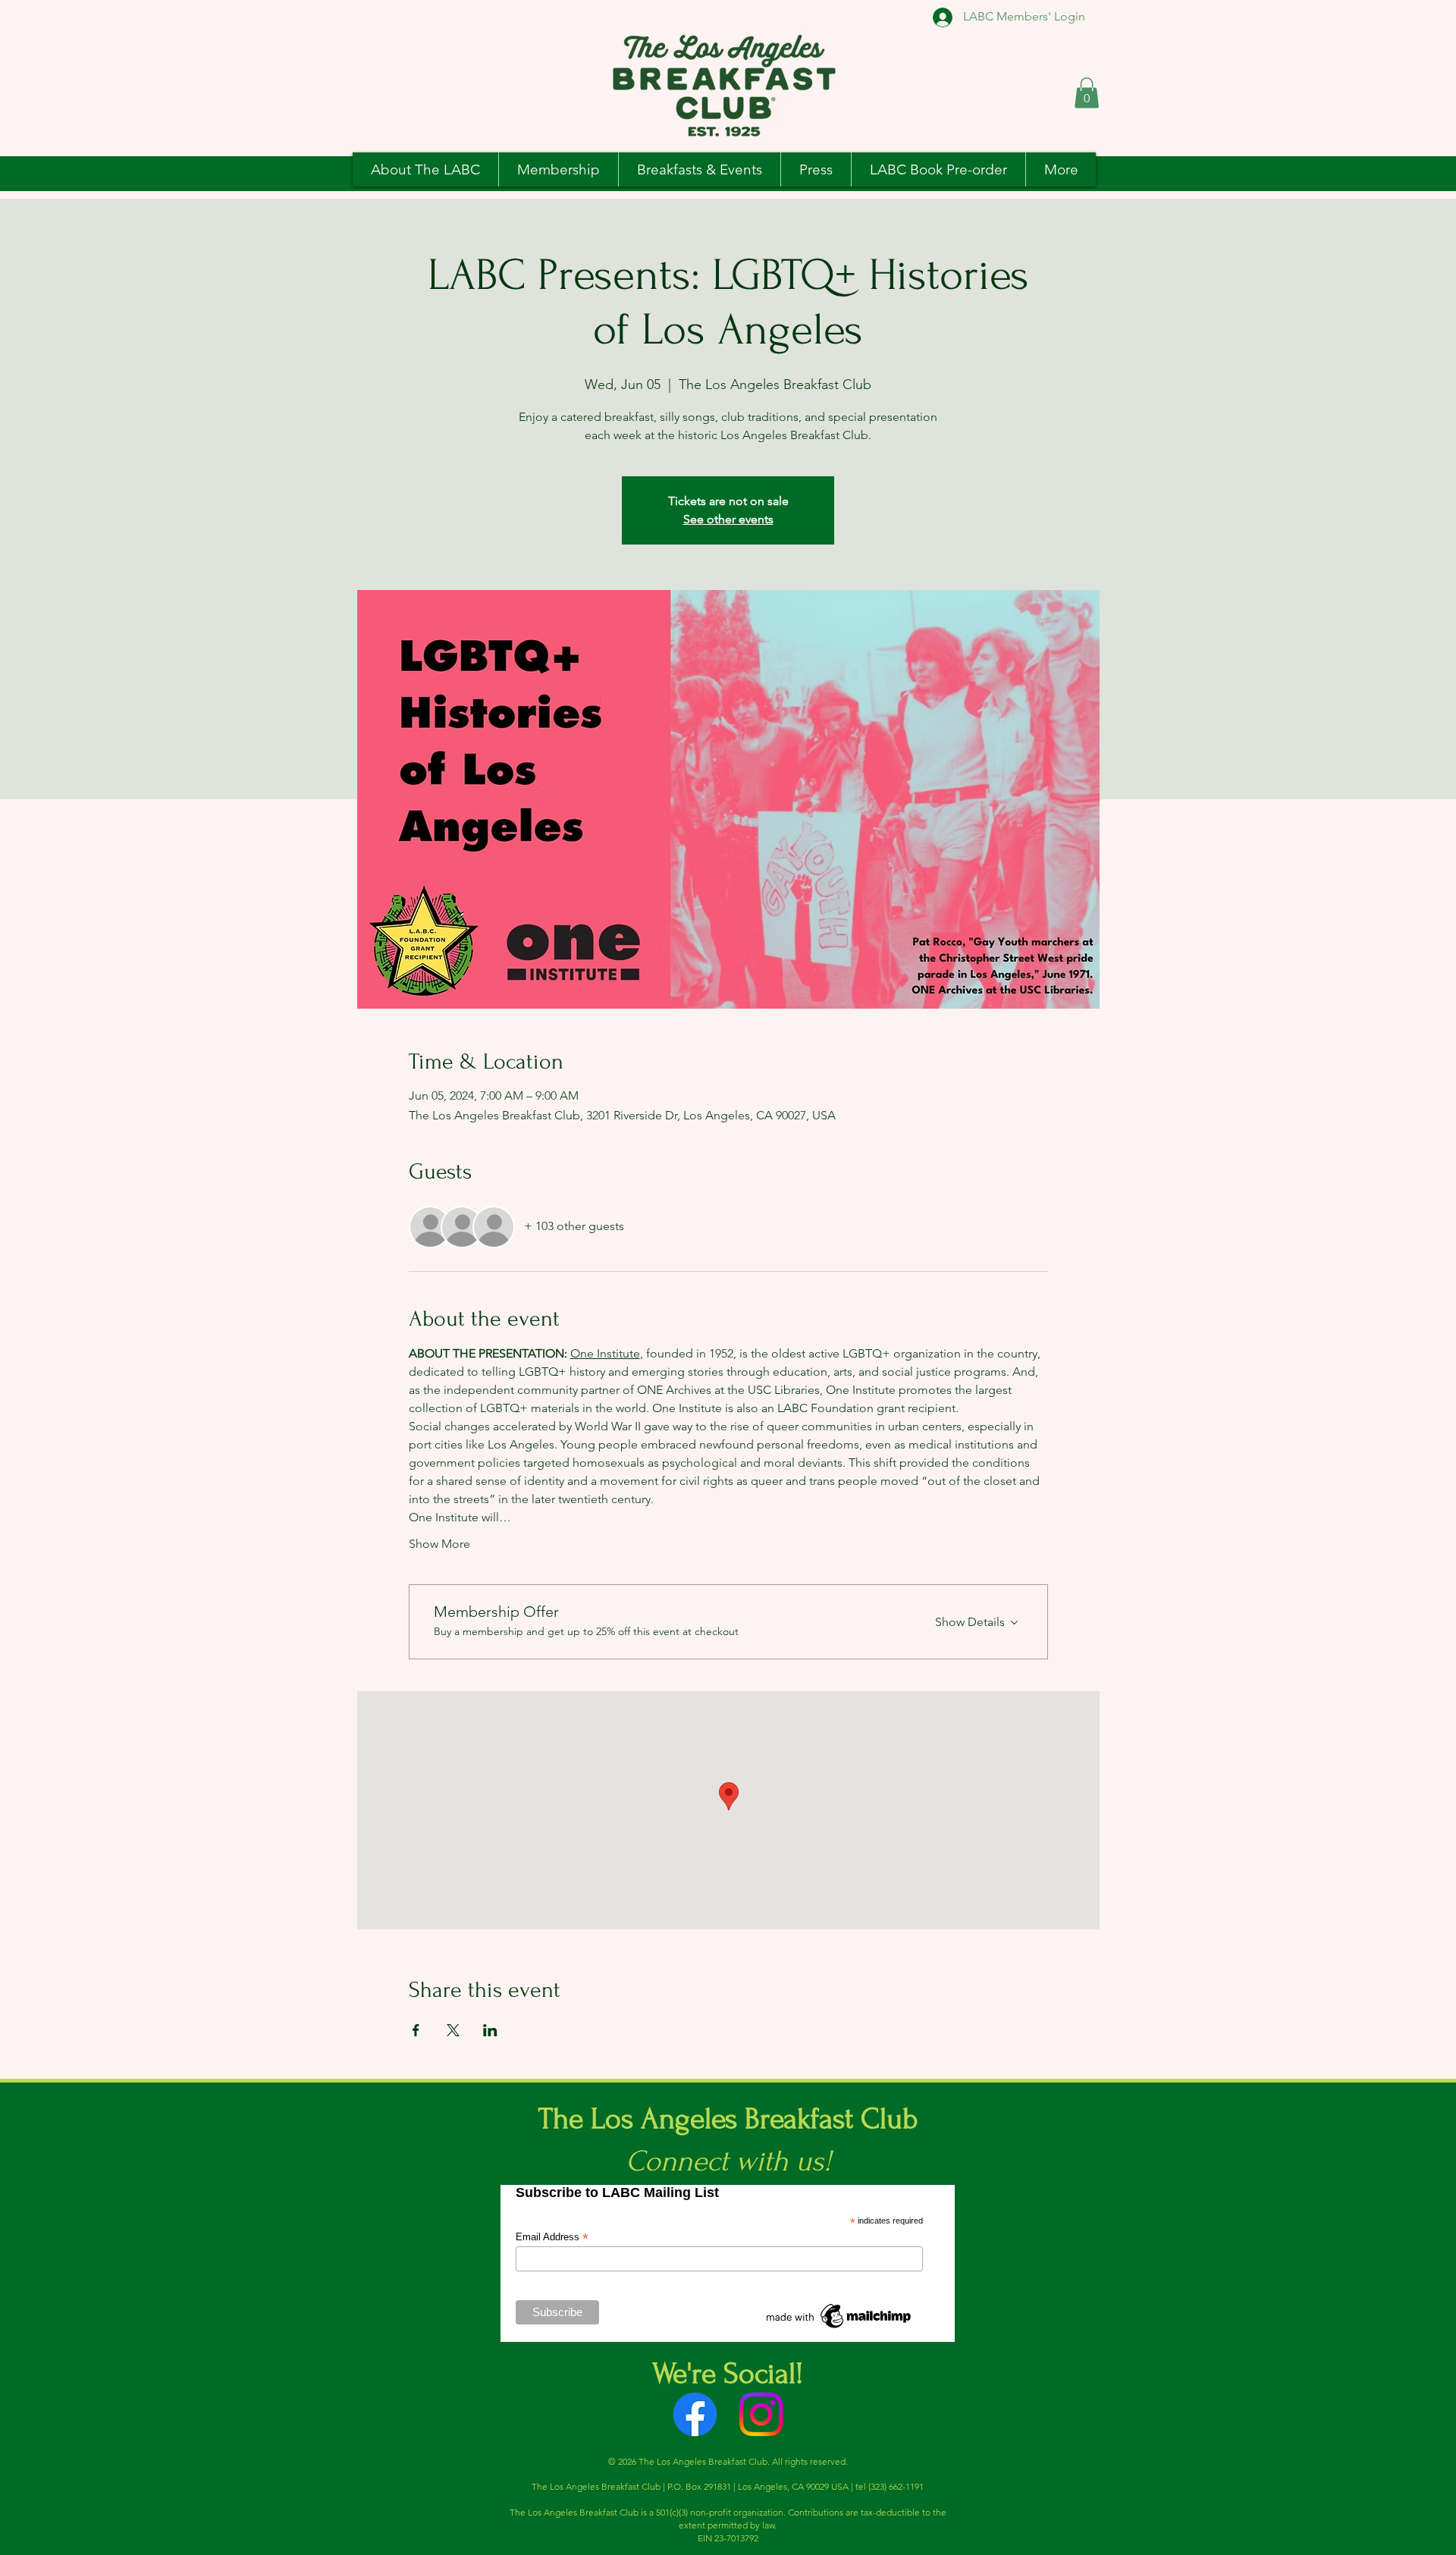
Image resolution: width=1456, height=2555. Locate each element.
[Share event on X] (453, 2030)
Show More (439, 1544)
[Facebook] (695, 2414)
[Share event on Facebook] (416, 2030)
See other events (728, 519)
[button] (1087, 93)
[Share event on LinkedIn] (490, 2030)
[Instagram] (761, 2414)
